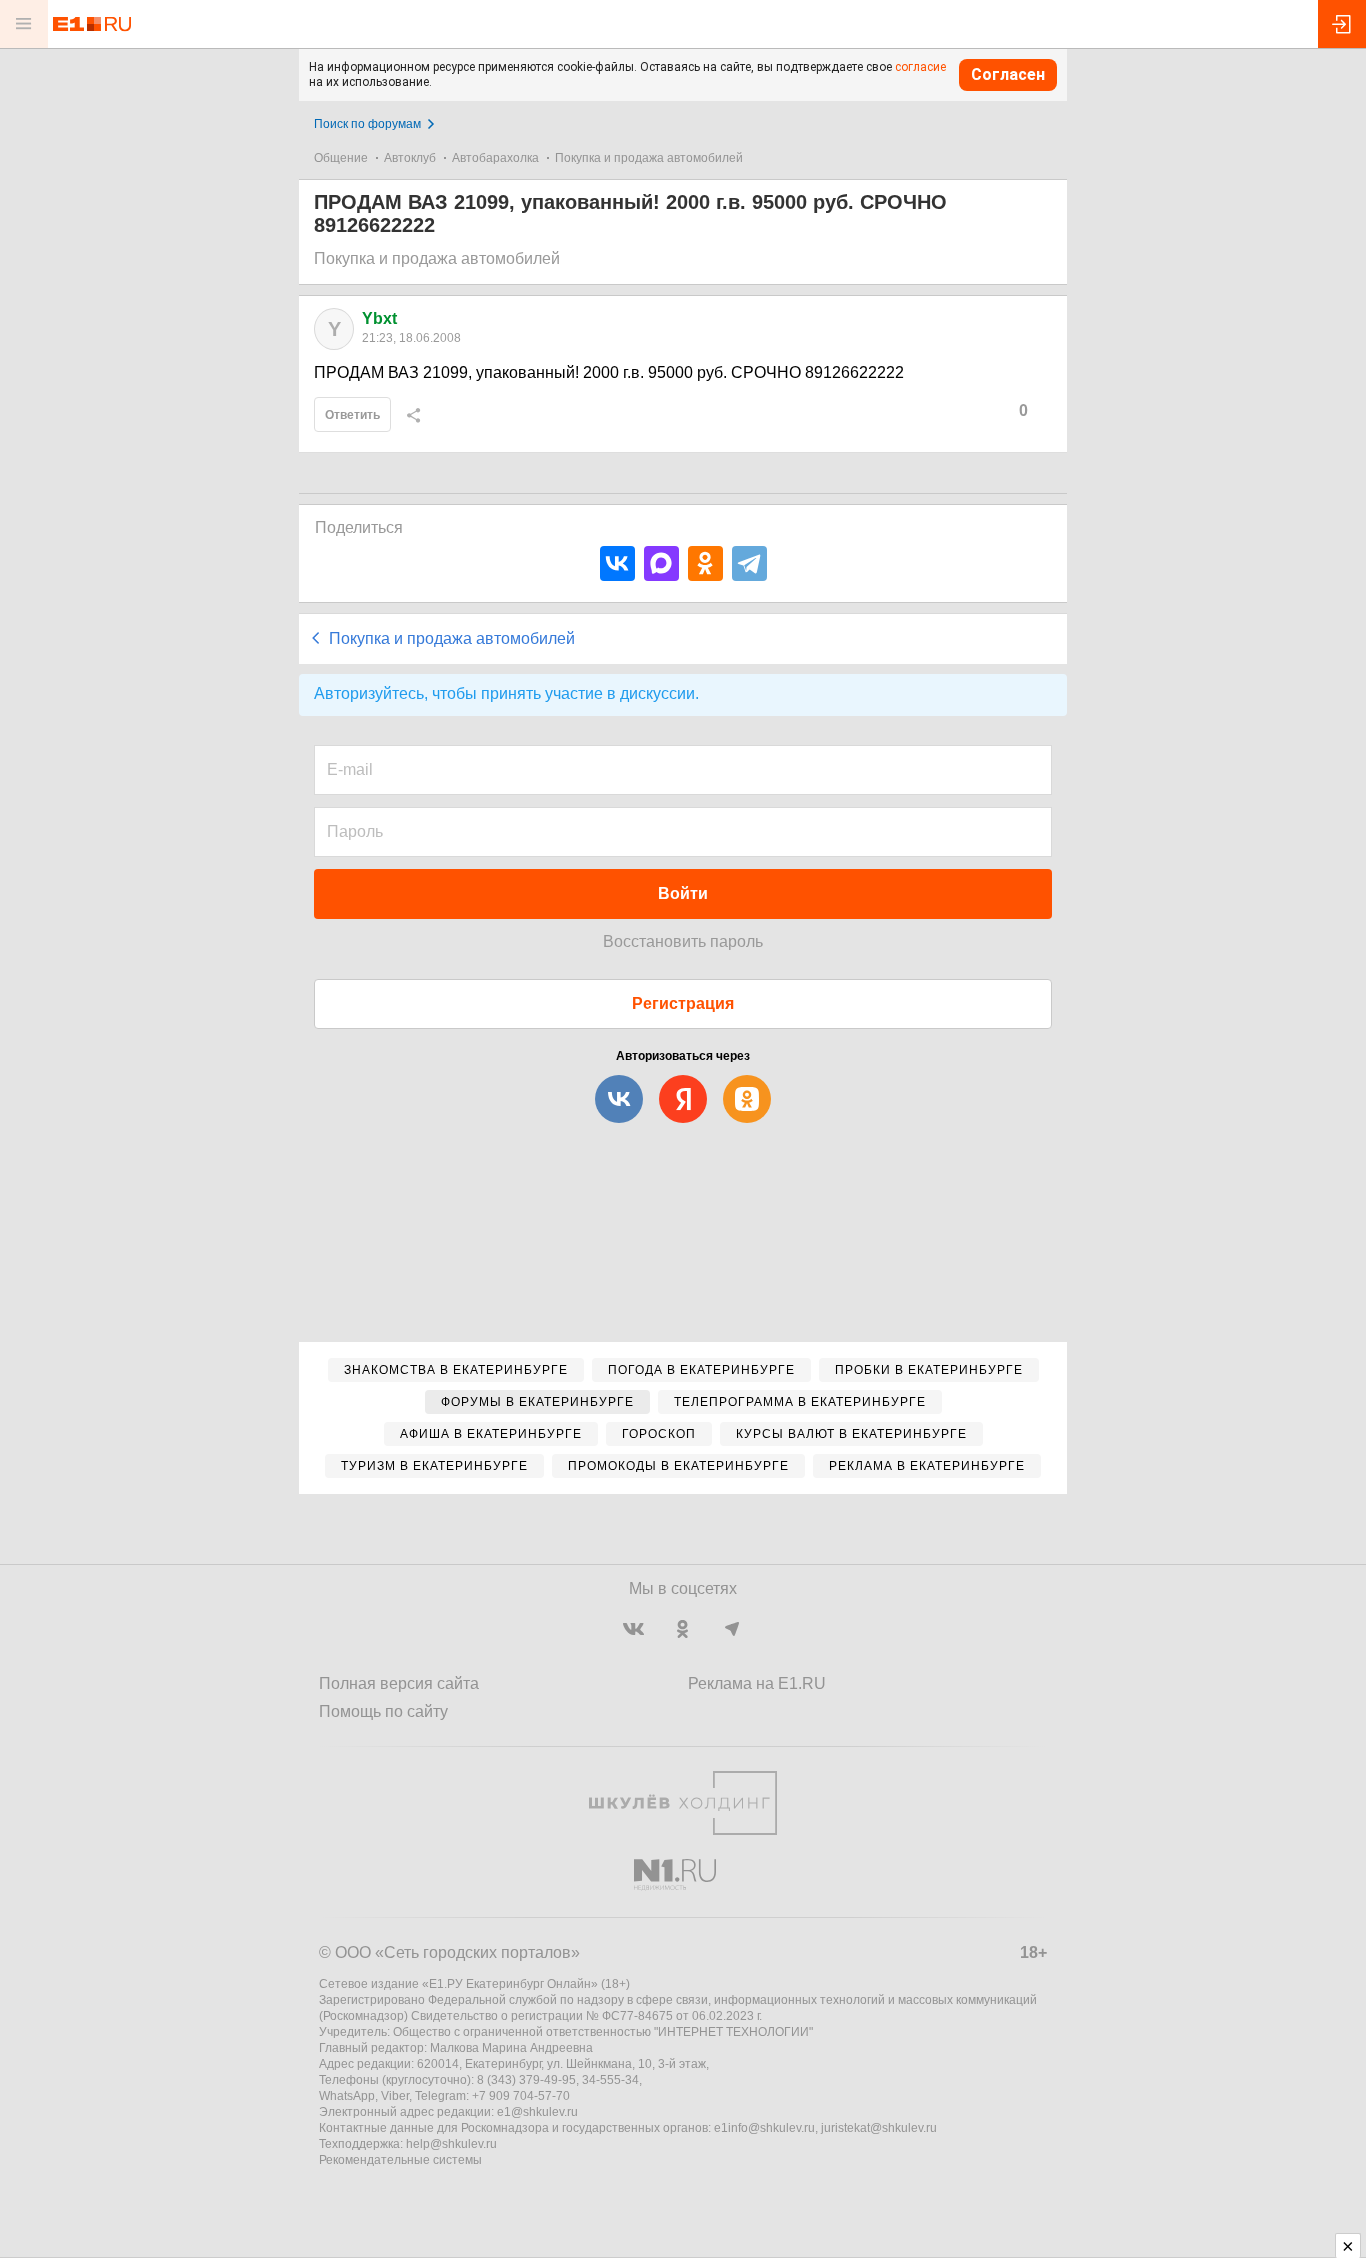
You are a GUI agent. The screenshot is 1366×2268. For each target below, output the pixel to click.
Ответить (352, 415)
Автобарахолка (495, 158)
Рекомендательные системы (400, 2160)
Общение (341, 158)
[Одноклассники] (705, 563)
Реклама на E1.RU (757, 1683)
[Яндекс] (683, 1099)
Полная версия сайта (399, 1683)
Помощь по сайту (383, 1711)
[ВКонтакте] (617, 563)
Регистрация (683, 1003)
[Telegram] (749, 563)
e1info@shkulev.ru (764, 2128)
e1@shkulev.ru (537, 2112)
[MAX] (661, 563)
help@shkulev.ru (451, 2144)
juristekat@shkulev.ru (879, 2128)
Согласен (1008, 74)
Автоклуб (410, 158)
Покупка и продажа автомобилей (649, 158)
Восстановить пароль (683, 941)
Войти (683, 893)
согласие (920, 67)
